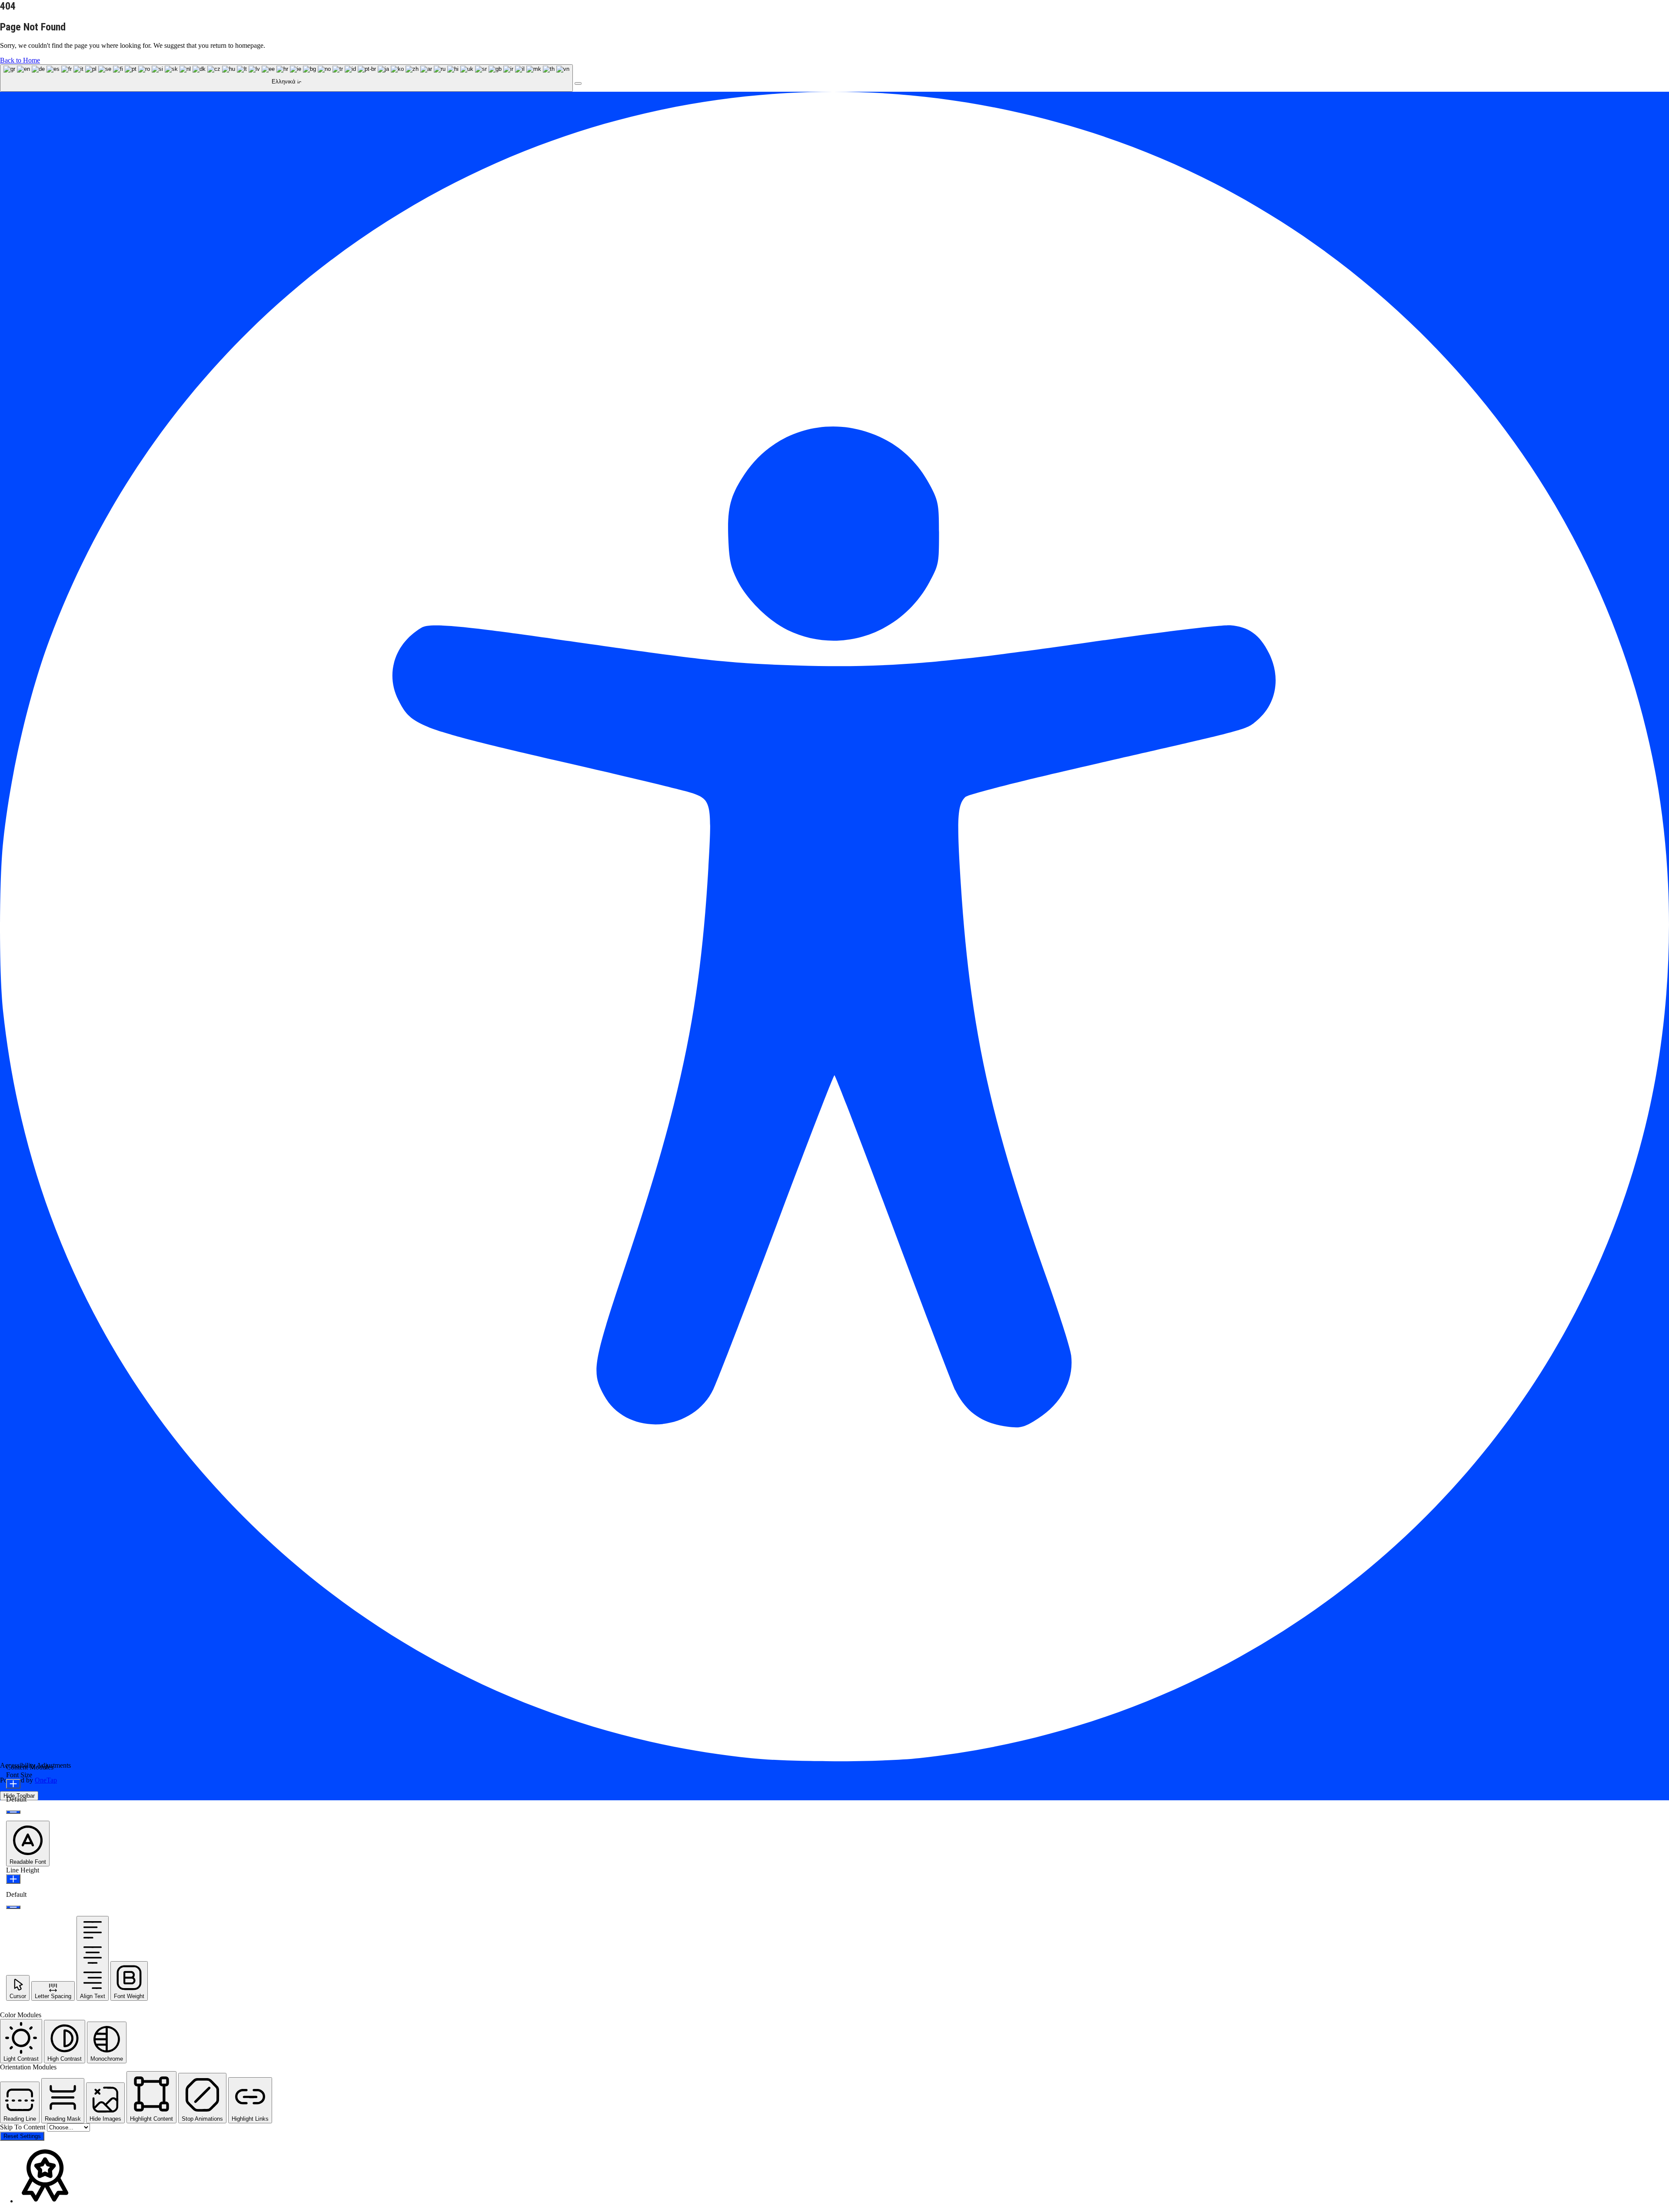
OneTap (46, 1780)
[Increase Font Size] (13, 1784)
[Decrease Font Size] (13, 1812)
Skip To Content (23, 2127)
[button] (578, 83)
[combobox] (286, 78)
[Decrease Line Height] (13, 1907)
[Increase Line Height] (13, 1879)
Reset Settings (22, 2136)
